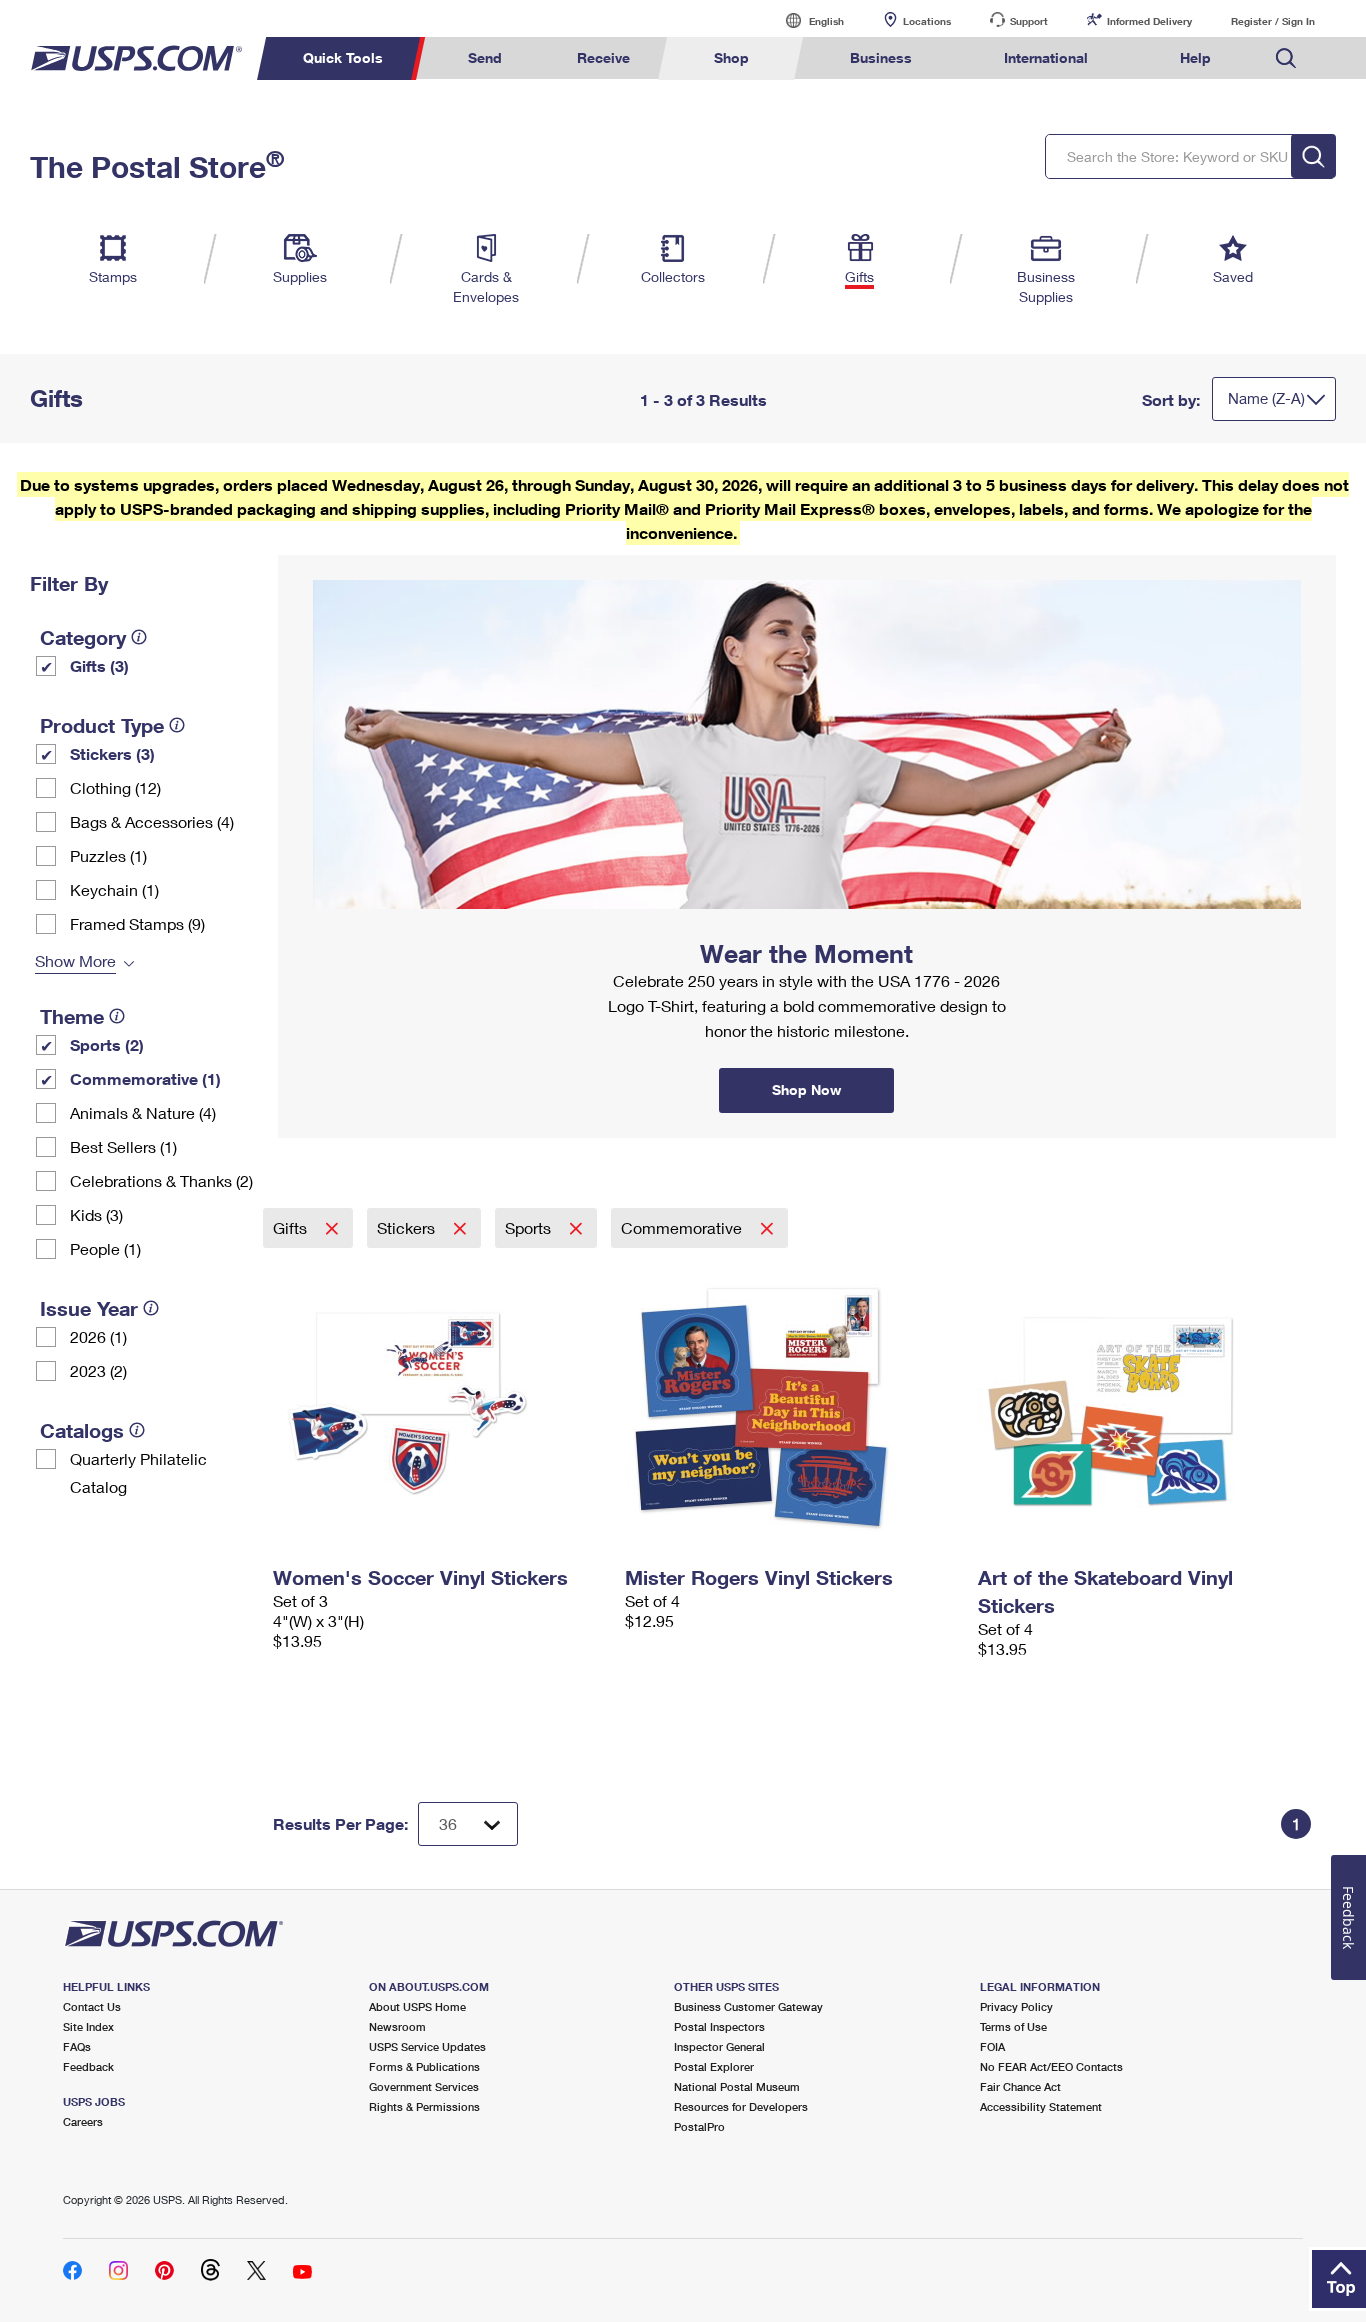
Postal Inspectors (719, 2026)
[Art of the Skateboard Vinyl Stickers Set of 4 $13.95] (1144, 1403)
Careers (83, 2121)
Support (1029, 21)
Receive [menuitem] (603, 57)
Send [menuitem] (485, 57)
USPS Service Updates (427, 2046)
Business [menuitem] (881, 57)
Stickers (408, 1227)
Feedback (88, 2066)
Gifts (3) (99, 665)
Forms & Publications (424, 2066)
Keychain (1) (114, 889)
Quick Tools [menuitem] (343, 57)
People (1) (105, 1248)
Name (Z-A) (1266, 398)
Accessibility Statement (1041, 2106)
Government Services (424, 2086)
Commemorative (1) (145, 1078)
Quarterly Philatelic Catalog (138, 1472)
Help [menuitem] (1195, 57)
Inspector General (719, 2046)
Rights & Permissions (424, 2106)
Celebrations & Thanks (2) (161, 1180)
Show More (75, 960)
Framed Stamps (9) (137, 923)
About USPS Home (417, 2006)
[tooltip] (139, 637)
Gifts (292, 1227)
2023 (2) (98, 1370)
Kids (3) (96, 1214)
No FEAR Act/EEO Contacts (1051, 2066)
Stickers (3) (112, 753)
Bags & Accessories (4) (152, 821)
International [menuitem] (1046, 57)
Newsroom (397, 2026)
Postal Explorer (714, 2066)
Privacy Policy (1016, 2006)
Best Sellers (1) (123, 1146)
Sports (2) (107, 1044)
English (806, 20)
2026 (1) (98, 1336)
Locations (927, 21)
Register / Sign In (1273, 21)
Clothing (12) (115, 787)
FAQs (77, 2046)
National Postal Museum (737, 2086)
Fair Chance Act (1020, 2086)
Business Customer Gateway (748, 2006)
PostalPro (699, 2126)
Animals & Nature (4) (143, 1112)
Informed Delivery (1149, 21)
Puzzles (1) (108, 855)
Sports (530, 1227)
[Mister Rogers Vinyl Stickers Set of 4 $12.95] (791, 1403)
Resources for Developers (741, 2106)
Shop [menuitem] (731, 57)
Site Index (88, 2026)
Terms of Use (1013, 2026)
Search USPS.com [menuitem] (1286, 58)
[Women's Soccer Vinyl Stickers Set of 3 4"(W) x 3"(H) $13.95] (439, 1403)
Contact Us (92, 2006)
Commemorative (683, 1227)
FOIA (992, 2046)
